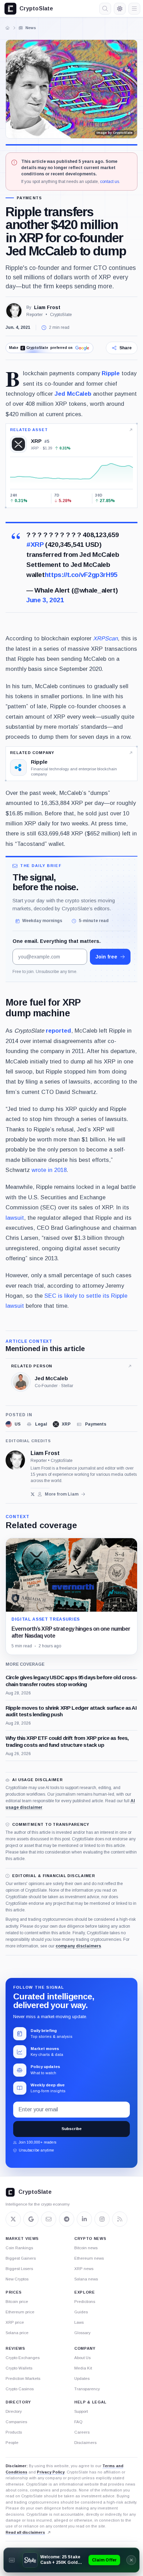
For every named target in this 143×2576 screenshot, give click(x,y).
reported (58, 1031)
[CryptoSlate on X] (13, 2219)
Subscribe (71, 2129)
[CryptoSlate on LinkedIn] (84, 2219)
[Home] (8, 28)
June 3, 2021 (45, 600)
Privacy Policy (51, 2472)
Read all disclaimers (25, 2532)
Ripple (111, 373)
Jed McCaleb (73, 394)
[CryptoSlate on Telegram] (67, 2219)
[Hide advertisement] (131, 2560)
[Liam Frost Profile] (14, 311)
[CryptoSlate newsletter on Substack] (49, 2219)
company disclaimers (78, 1946)
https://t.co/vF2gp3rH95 (81, 575)
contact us (110, 182)
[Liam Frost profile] (15, 1460)
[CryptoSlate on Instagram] (102, 2219)
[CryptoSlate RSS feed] (120, 2219)
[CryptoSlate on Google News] (31, 2219)
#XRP (35, 545)
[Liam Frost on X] (33, 1494)
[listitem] (13, 1424)
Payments (30, 198)
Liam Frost (47, 307)
